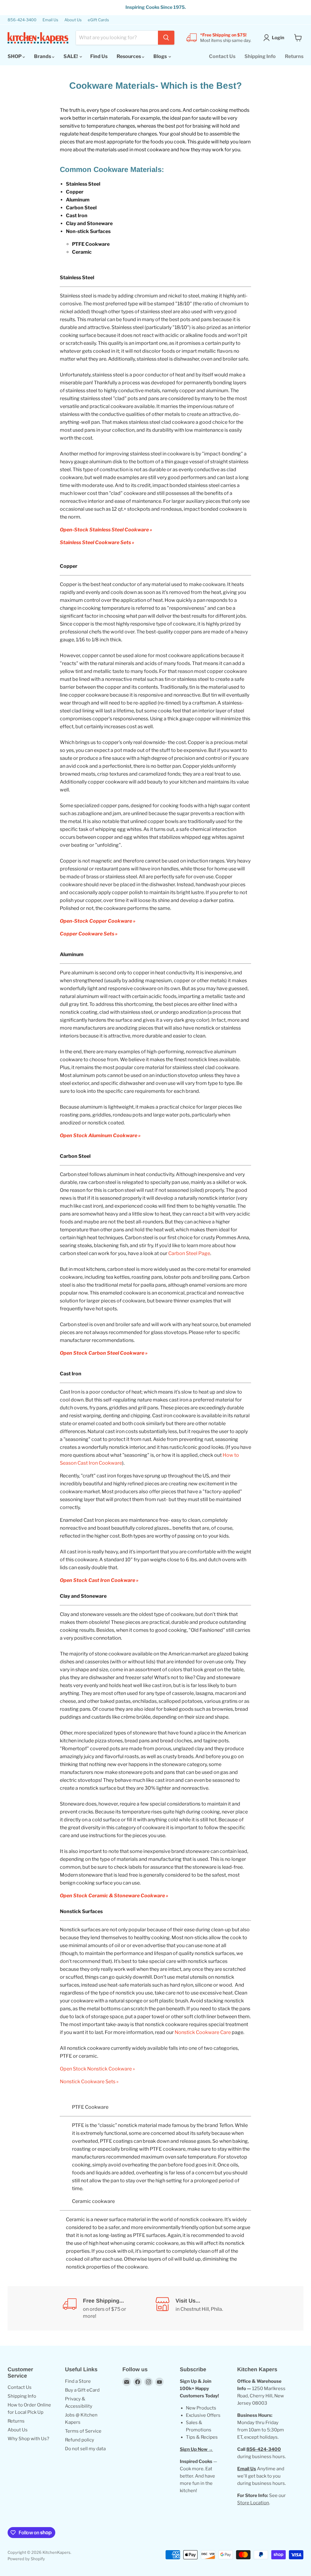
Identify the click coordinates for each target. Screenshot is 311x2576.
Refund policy (80, 2440)
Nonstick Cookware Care (203, 2032)
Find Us (99, 56)
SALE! (71, 56)
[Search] (166, 38)
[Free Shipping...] (109, 2308)
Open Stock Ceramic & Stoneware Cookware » (114, 1896)
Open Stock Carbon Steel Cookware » (104, 1353)
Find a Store (78, 2381)
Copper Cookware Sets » (89, 934)
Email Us (50, 20)
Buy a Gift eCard (82, 2390)
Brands (43, 56)
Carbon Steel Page (189, 1253)
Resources (129, 56)
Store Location (253, 2503)
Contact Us (222, 56)
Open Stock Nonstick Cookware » (97, 2069)
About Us (73, 20)
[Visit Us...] (202, 2308)
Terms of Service (83, 2431)
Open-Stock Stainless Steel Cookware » (106, 530)
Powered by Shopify (26, 2559)
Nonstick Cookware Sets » (89, 2082)
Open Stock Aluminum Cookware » (100, 1135)
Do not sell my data (85, 2449)
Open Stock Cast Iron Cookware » (99, 1580)
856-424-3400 (22, 20)
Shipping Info (260, 56)
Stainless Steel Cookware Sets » (97, 542)
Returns (294, 56)
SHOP (15, 56)
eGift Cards (98, 20)
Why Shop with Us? (28, 2439)
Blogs (161, 56)
